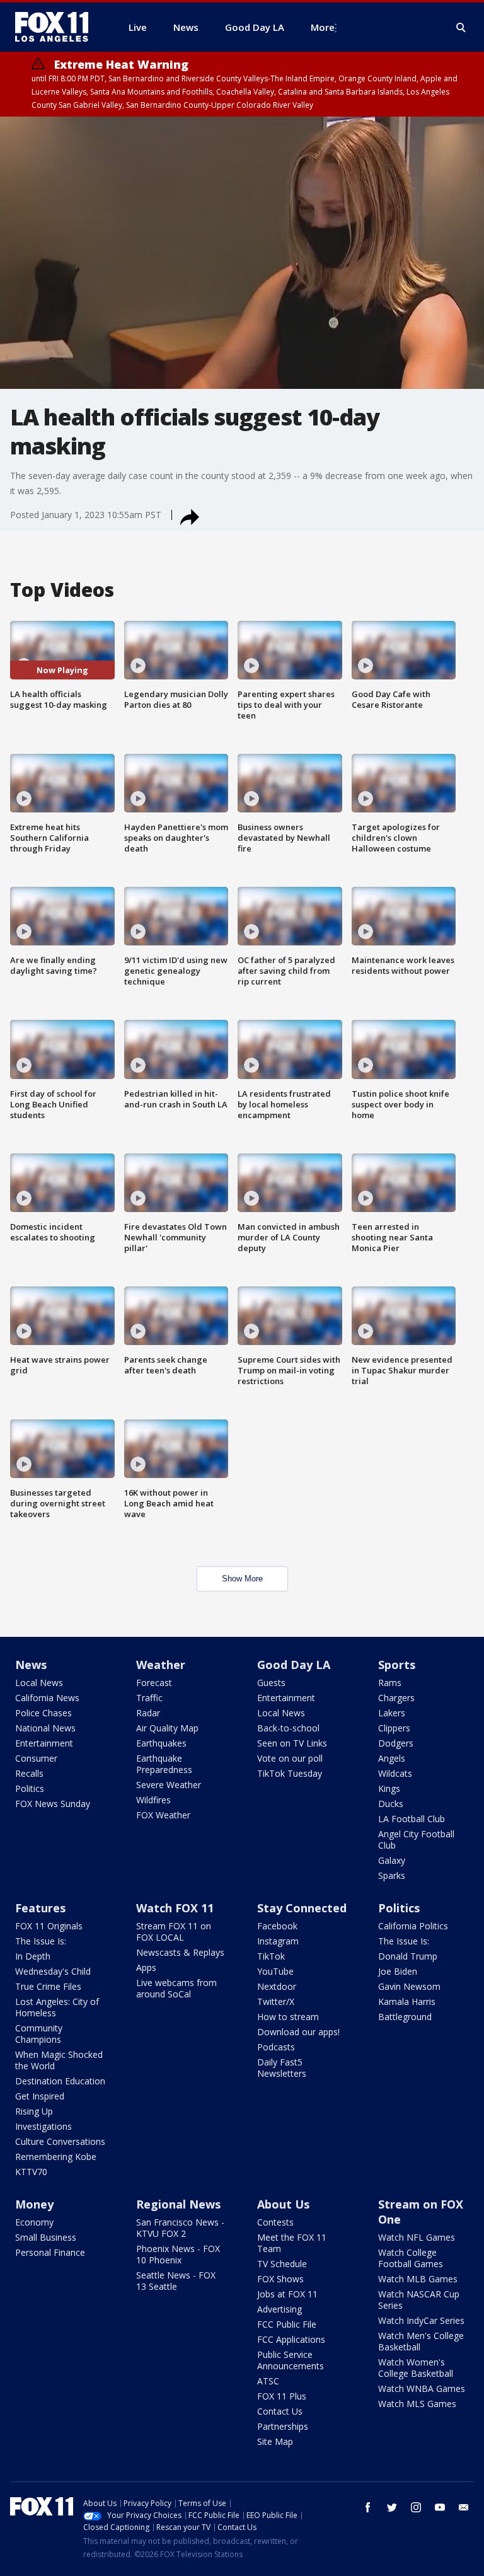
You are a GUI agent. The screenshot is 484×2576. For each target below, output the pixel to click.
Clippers (394, 1728)
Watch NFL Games (417, 2237)
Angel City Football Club (416, 1840)
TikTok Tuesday (290, 1773)
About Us (283, 2204)
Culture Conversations (60, 2141)
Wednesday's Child (53, 1971)
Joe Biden (398, 1971)
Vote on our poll (290, 1758)
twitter (392, 2507)
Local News (39, 1683)
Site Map (275, 2441)
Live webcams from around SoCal (176, 1988)
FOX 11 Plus (282, 2396)
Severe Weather (169, 1785)
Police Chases (43, 1713)
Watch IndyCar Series (421, 2320)
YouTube (275, 1971)
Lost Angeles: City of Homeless (57, 2007)
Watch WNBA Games (422, 2388)
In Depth (33, 1956)
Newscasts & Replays (180, 1952)
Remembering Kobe (56, 2157)
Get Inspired (40, 2096)
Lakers (392, 1713)
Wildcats (395, 1773)
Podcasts (276, 2047)
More (323, 27)
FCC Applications (291, 2339)
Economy (34, 2222)
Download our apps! (298, 2032)
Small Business (46, 2237)
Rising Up (34, 2111)
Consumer (36, 1758)
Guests (271, 1683)
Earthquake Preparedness (164, 1764)
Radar (148, 1713)
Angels (392, 1758)
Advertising (279, 2309)
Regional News (178, 2204)
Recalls (29, 1773)
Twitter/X (276, 2001)
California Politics (413, 1926)
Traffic (149, 1698)
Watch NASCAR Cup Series (419, 2300)
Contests (275, 2222)
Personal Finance (50, 2252)
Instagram (278, 1941)
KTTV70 (31, 2172)
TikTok (271, 1956)
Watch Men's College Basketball (421, 2341)
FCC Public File (287, 2324)
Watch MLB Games (418, 2279)
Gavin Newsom (409, 1986)
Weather (161, 1665)
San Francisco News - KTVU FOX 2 (180, 2228)
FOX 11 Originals (49, 1926)
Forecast (154, 1683)
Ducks (391, 1804)
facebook (368, 2507)
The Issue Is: (41, 1941)
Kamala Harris (407, 2001)
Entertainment (44, 1743)
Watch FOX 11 (175, 1908)
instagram (416, 2507)
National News (45, 1728)
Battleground (405, 2017)
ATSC (268, 2381)
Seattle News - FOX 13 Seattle (176, 2281)
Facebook (277, 1926)
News (31, 1665)
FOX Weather (163, 1815)
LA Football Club (412, 1819)
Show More (242, 1579)
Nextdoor (277, 1986)
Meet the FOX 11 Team (292, 2243)
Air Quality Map (167, 1728)
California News (47, 1698)
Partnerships (283, 2426)
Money (34, 2204)
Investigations (43, 2126)
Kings (389, 1788)
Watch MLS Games (417, 2404)
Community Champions (39, 2034)
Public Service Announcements (291, 2360)
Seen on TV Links (292, 1743)
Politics (30, 1788)
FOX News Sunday (53, 1804)
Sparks (392, 1875)
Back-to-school (288, 1728)
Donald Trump (408, 1956)
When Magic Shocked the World (59, 2060)
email (464, 2507)
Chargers (396, 1698)
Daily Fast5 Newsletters (282, 2068)
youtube (440, 2507)
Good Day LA (294, 1665)
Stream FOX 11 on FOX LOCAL (174, 1932)
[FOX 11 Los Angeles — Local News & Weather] (57, 27)
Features (40, 1908)
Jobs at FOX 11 (287, 2294)
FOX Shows (280, 2279)
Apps (146, 1967)
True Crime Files (48, 1986)
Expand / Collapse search (461, 28)
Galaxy (392, 1860)
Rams (390, 1683)
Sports (397, 1665)
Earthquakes (161, 1743)
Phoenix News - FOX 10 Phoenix (178, 2254)
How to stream (288, 2017)
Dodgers (396, 1743)
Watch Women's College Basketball (416, 2368)
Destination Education (60, 2081)
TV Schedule (282, 2264)
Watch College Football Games (411, 2258)
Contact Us (280, 2411)
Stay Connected (302, 1908)
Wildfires (153, 1800)
